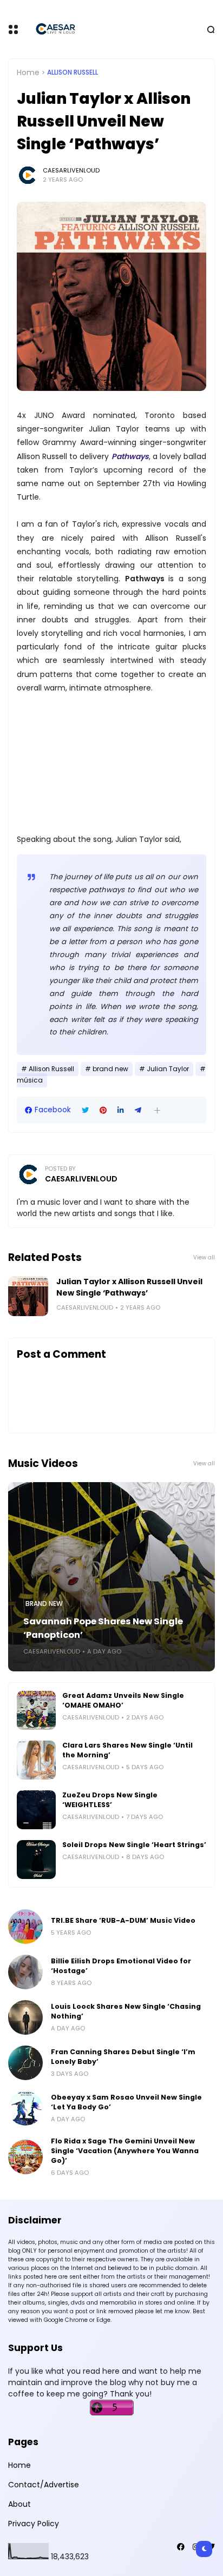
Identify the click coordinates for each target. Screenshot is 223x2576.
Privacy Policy (34, 2524)
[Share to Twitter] (85, 1110)
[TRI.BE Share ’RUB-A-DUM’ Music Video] (25, 1927)
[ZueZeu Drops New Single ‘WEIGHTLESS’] (36, 1810)
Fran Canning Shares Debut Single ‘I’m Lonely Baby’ (123, 2057)
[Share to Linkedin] (121, 1110)
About (19, 2504)
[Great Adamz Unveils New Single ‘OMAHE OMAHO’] (36, 1710)
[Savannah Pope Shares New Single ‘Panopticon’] (111, 1577)
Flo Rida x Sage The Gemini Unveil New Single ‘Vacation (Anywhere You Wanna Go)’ (125, 2151)
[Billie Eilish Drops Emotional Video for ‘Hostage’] (25, 1972)
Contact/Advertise (44, 2485)
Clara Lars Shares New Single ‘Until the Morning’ (127, 1750)
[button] (157, 1110)
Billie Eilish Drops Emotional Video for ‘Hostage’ (121, 1966)
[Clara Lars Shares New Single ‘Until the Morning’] (36, 1760)
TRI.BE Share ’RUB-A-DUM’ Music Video (123, 1920)
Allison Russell (73, 72)
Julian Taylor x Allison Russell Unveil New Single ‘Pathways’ (129, 1287)
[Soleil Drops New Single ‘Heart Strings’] (36, 1860)
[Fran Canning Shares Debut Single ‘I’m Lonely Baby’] (25, 2063)
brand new (110, 1069)
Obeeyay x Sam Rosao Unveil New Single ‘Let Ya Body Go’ (126, 2102)
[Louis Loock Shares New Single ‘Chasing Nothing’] (25, 2017)
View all (204, 1257)
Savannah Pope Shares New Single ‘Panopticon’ (103, 1628)
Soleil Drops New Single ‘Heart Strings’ (134, 1845)
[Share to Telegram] (138, 1110)
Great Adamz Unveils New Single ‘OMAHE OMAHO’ (123, 1700)
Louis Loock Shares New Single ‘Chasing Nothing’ (126, 2011)
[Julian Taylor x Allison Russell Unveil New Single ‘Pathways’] (28, 1296)
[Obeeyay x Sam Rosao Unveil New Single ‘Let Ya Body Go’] (25, 2108)
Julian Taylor (168, 1069)
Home (28, 72)
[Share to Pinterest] (103, 1110)
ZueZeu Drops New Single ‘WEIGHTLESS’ (110, 1800)
